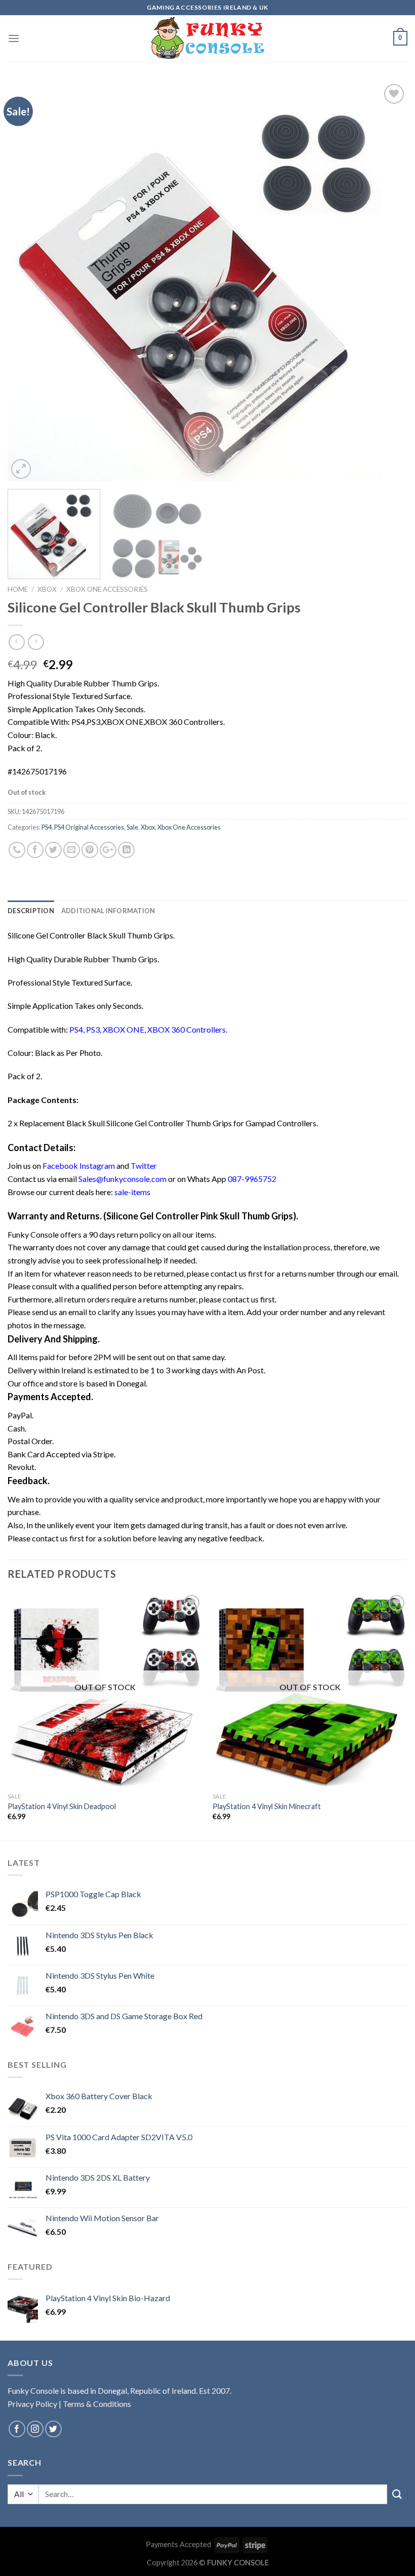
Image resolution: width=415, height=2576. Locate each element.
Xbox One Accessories (107, 589)
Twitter (144, 1166)
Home (18, 589)
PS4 (47, 827)
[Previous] (28, 281)
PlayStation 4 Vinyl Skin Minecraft (267, 1806)
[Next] (387, 281)
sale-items (132, 1192)
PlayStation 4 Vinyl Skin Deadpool (62, 1806)
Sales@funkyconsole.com (122, 1179)
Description (31, 911)
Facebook (61, 1166)
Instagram (97, 1166)
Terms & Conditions (97, 2404)
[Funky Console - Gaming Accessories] (208, 38)
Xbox (47, 589)
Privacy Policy (32, 2404)
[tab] (31, 911)
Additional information (108, 911)
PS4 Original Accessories (89, 827)
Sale (132, 827)
